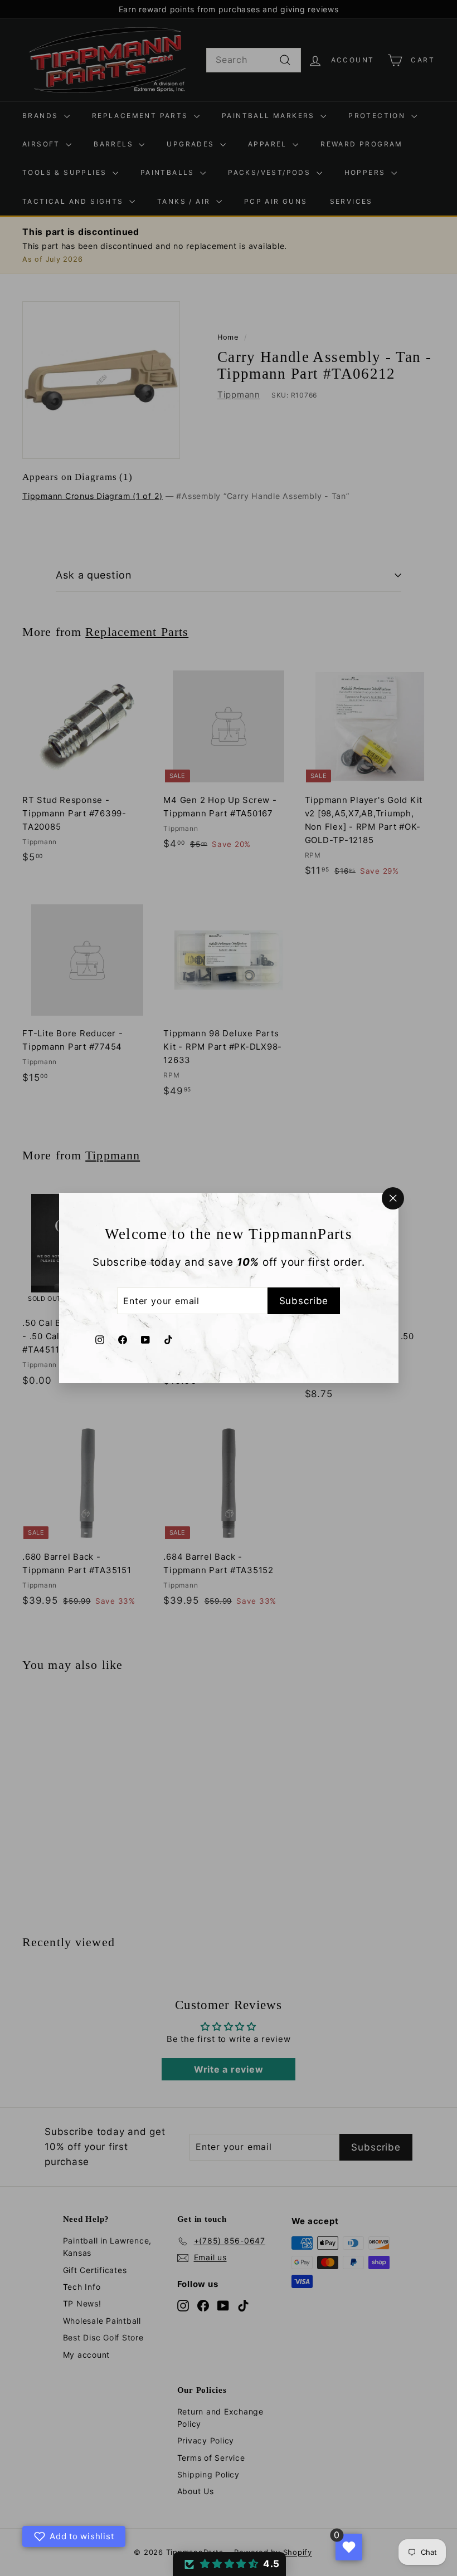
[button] (229, 2564)
